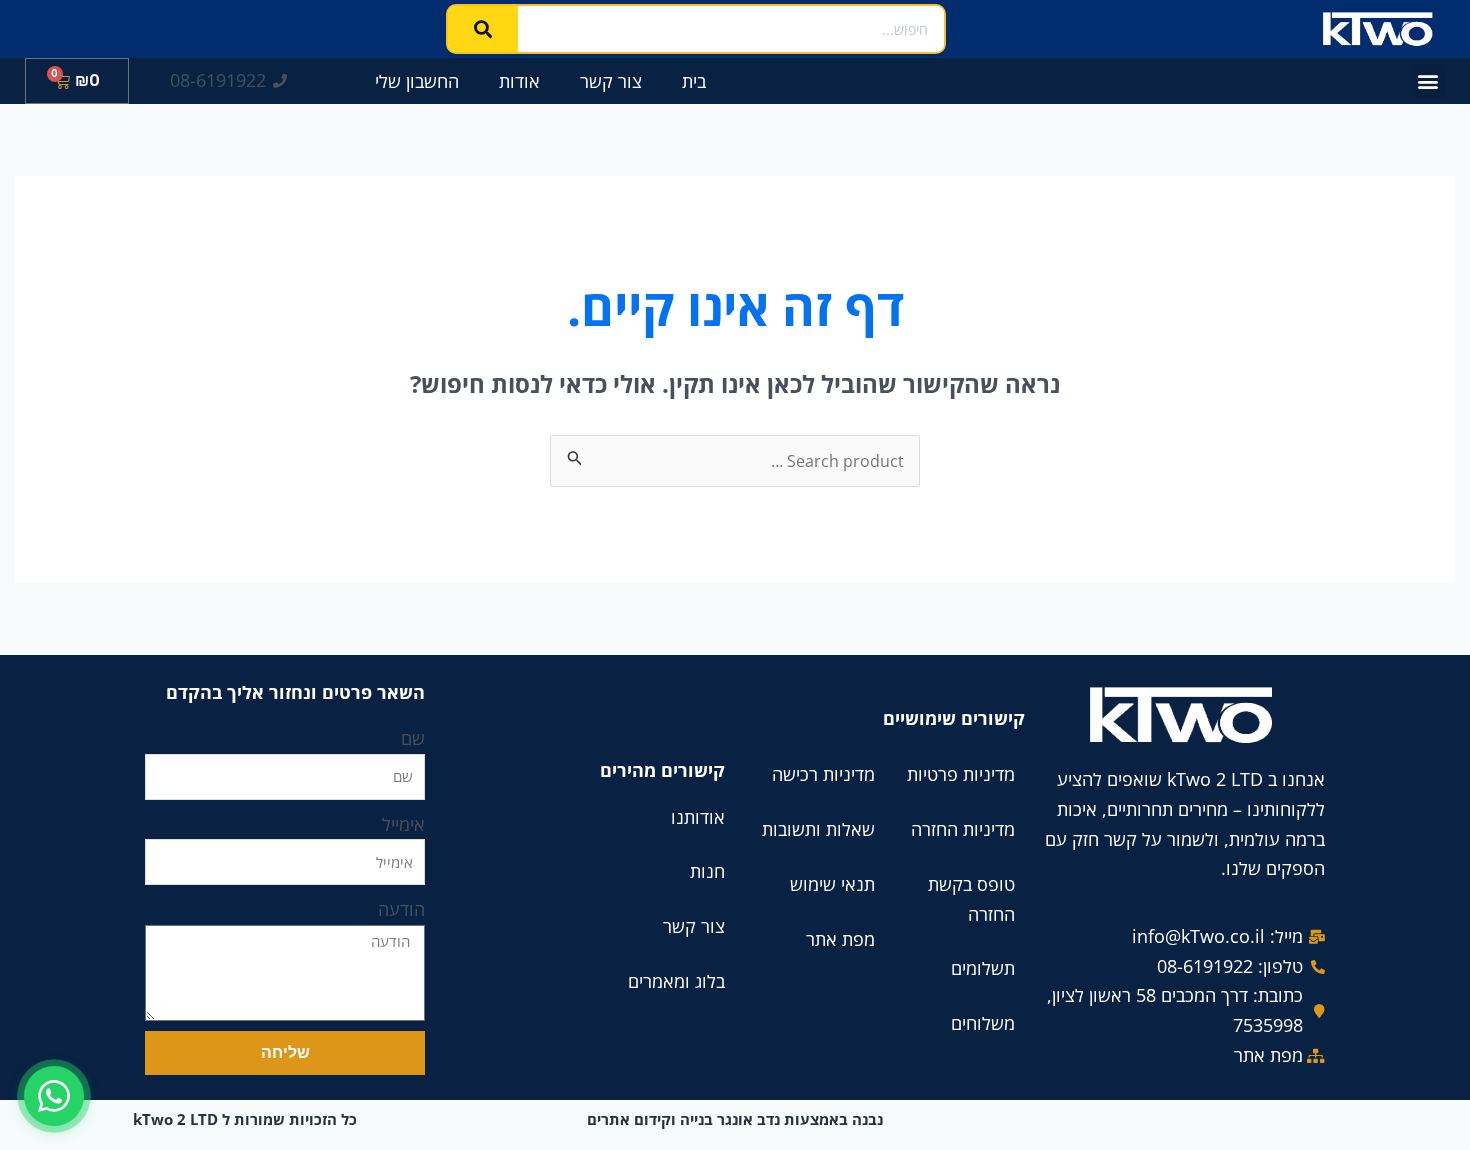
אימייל (403, 824)
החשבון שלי (417, 81)
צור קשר (611, 81)
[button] (1428, 81)
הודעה (401, 909)
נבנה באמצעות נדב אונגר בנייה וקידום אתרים (735, 1119)
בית (694, 81)
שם (413, 738)
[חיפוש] (483, 29)
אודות (519, 81)
